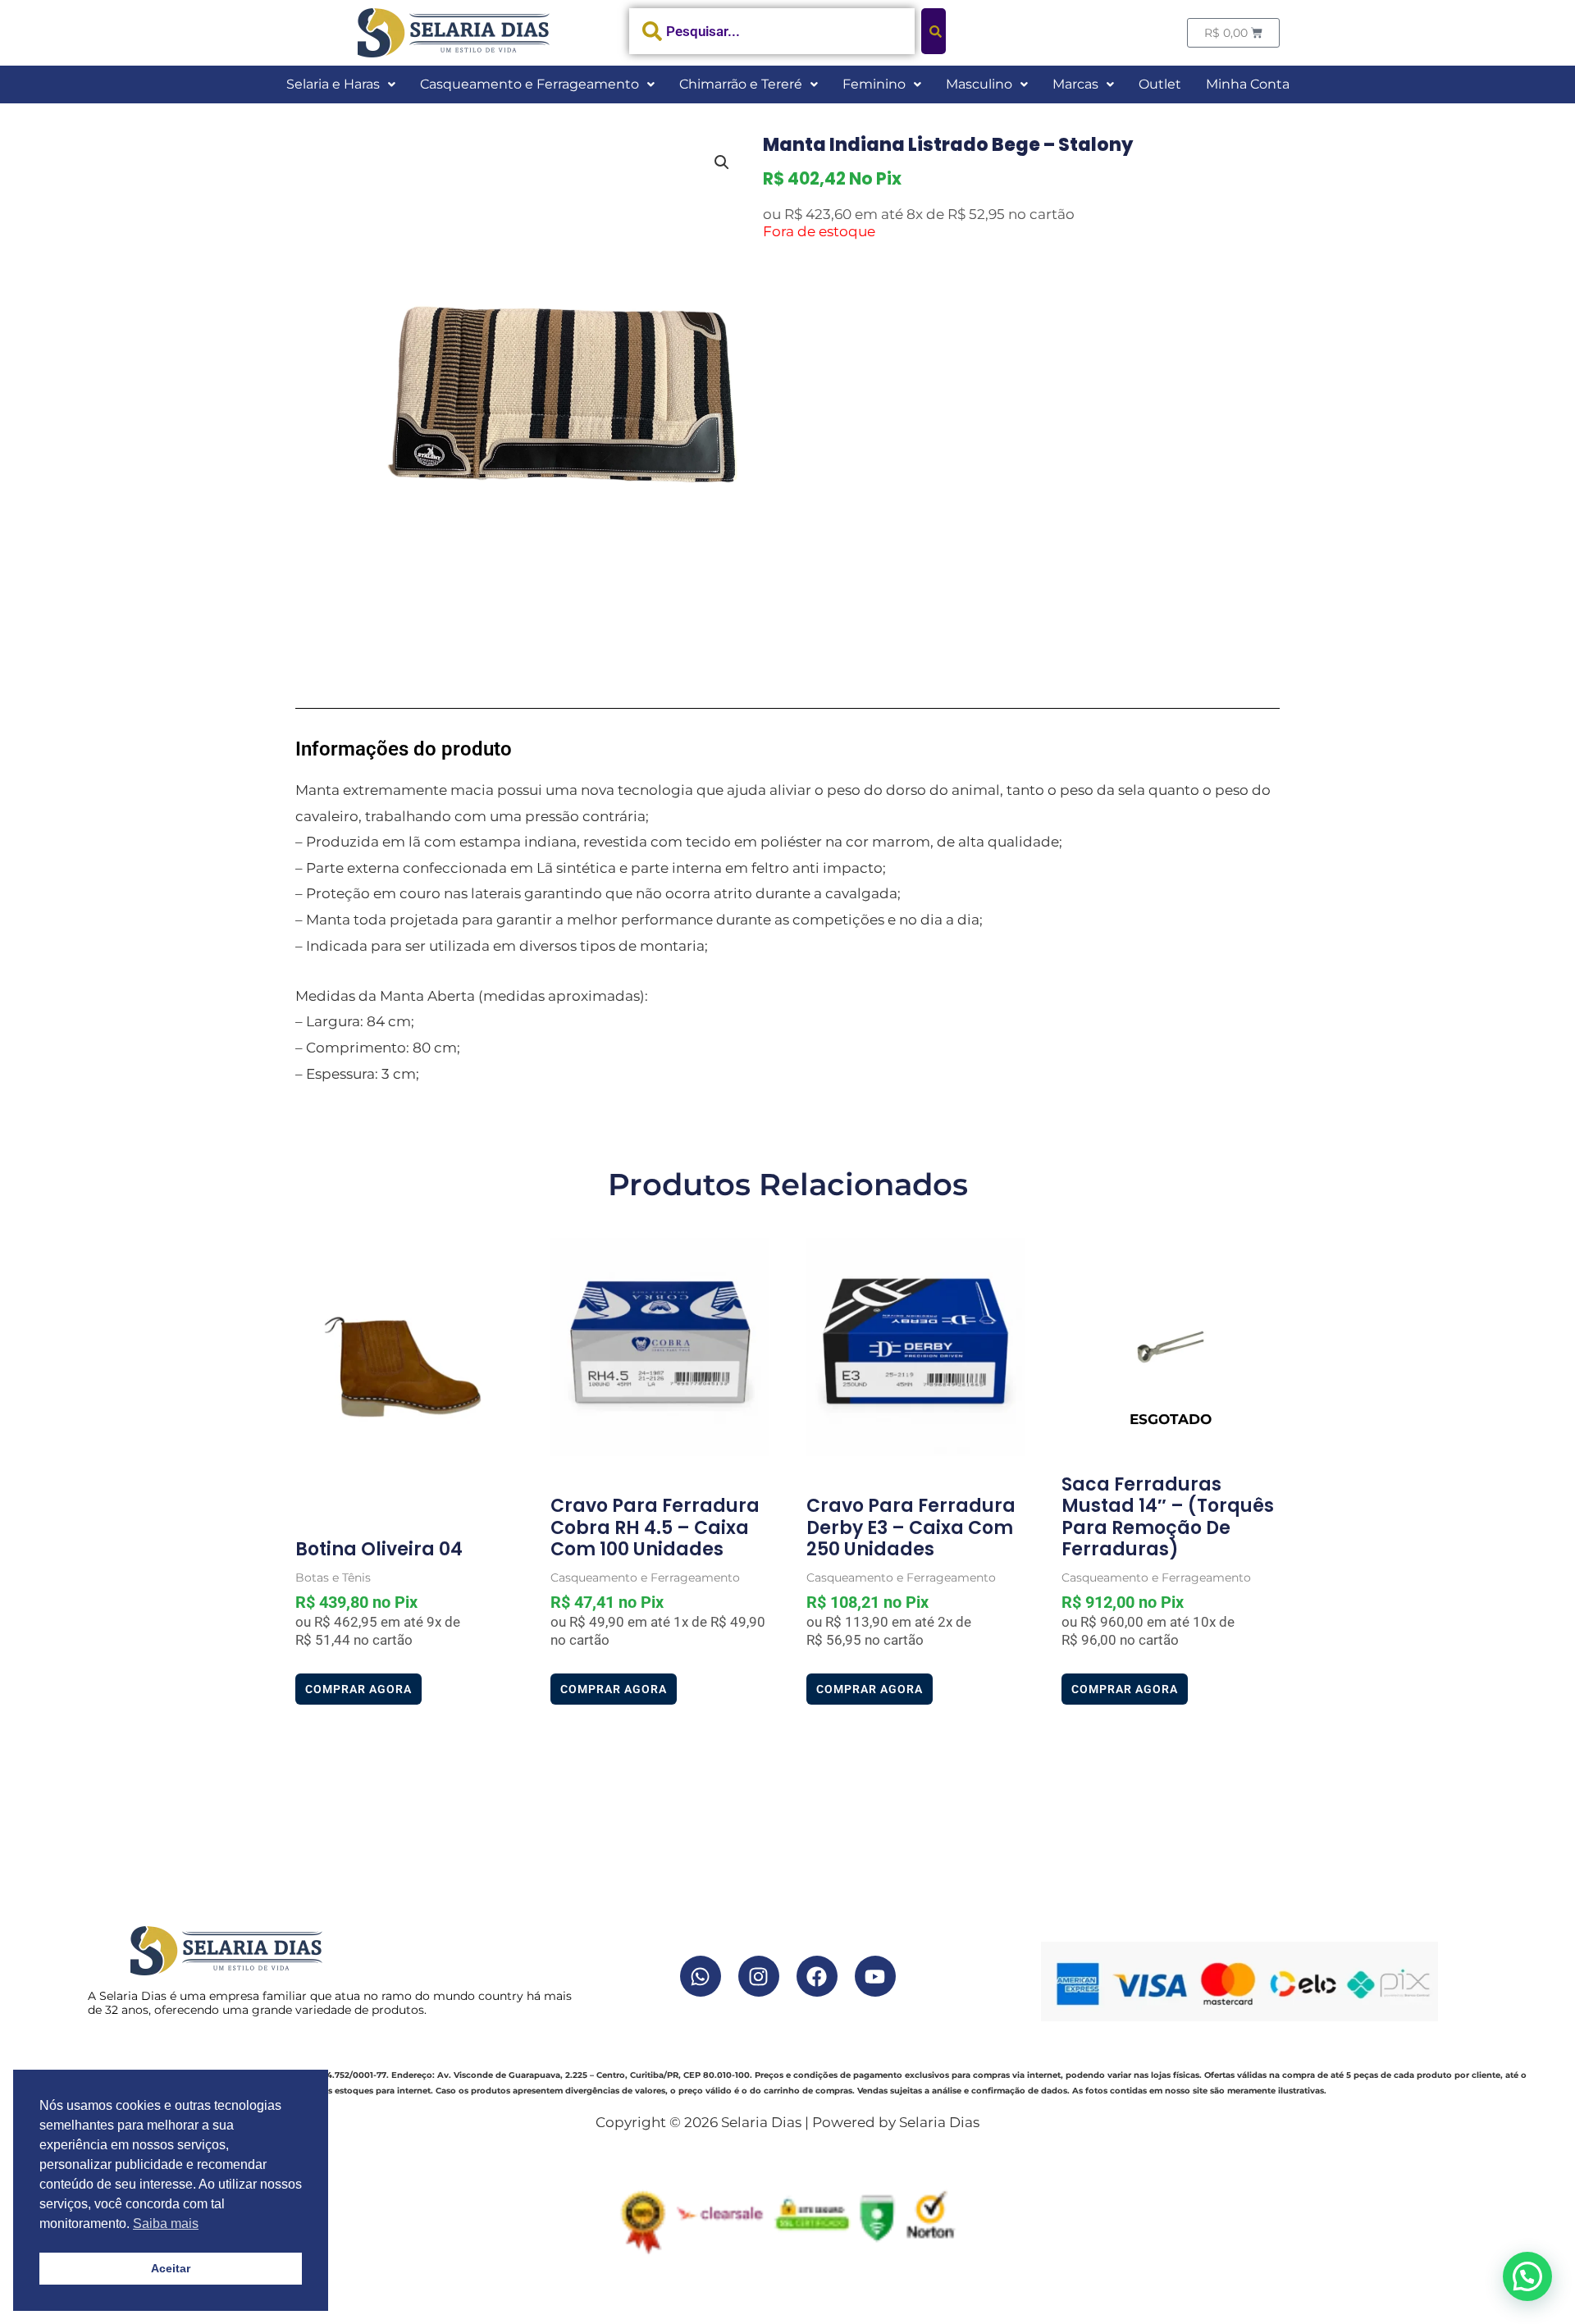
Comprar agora (358, 1689)
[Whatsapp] (701, 1976)
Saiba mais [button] (166, 2224)
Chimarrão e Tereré (741, 84)
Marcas (1075, 84)
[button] (341, 84)
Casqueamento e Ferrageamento (530, 84)
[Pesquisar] (934, 31)
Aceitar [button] (171, 2268)
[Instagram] (759, 1976)
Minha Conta (1248, 84)
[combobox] (772, 31)
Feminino (874, 84)
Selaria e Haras (333, 84)
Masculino (979, 84)
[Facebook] (817, 1976)
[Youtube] (875, 1976)
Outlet (1160, 84)
